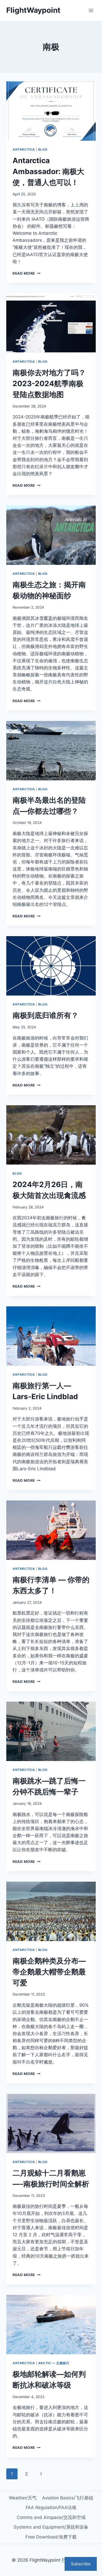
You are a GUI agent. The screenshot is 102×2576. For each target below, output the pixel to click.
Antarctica (24, 149)
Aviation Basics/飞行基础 (68, 2498)
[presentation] (51, 111)
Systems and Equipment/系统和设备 (51, 2527)
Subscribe (81, 2564)
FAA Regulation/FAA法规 (51, 2507)
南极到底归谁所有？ (46, 1015)
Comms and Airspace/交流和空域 (51, 2517)
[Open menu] (91, 10)
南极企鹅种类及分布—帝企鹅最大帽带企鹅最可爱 (49, 1972)
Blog (43, 149)
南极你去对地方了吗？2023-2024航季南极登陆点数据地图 (49, 384)
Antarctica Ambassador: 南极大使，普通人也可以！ (48, 171)
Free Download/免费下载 (51, 2537)
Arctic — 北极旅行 (54, 2363)
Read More (27, 273)
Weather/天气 (23, 2498)
